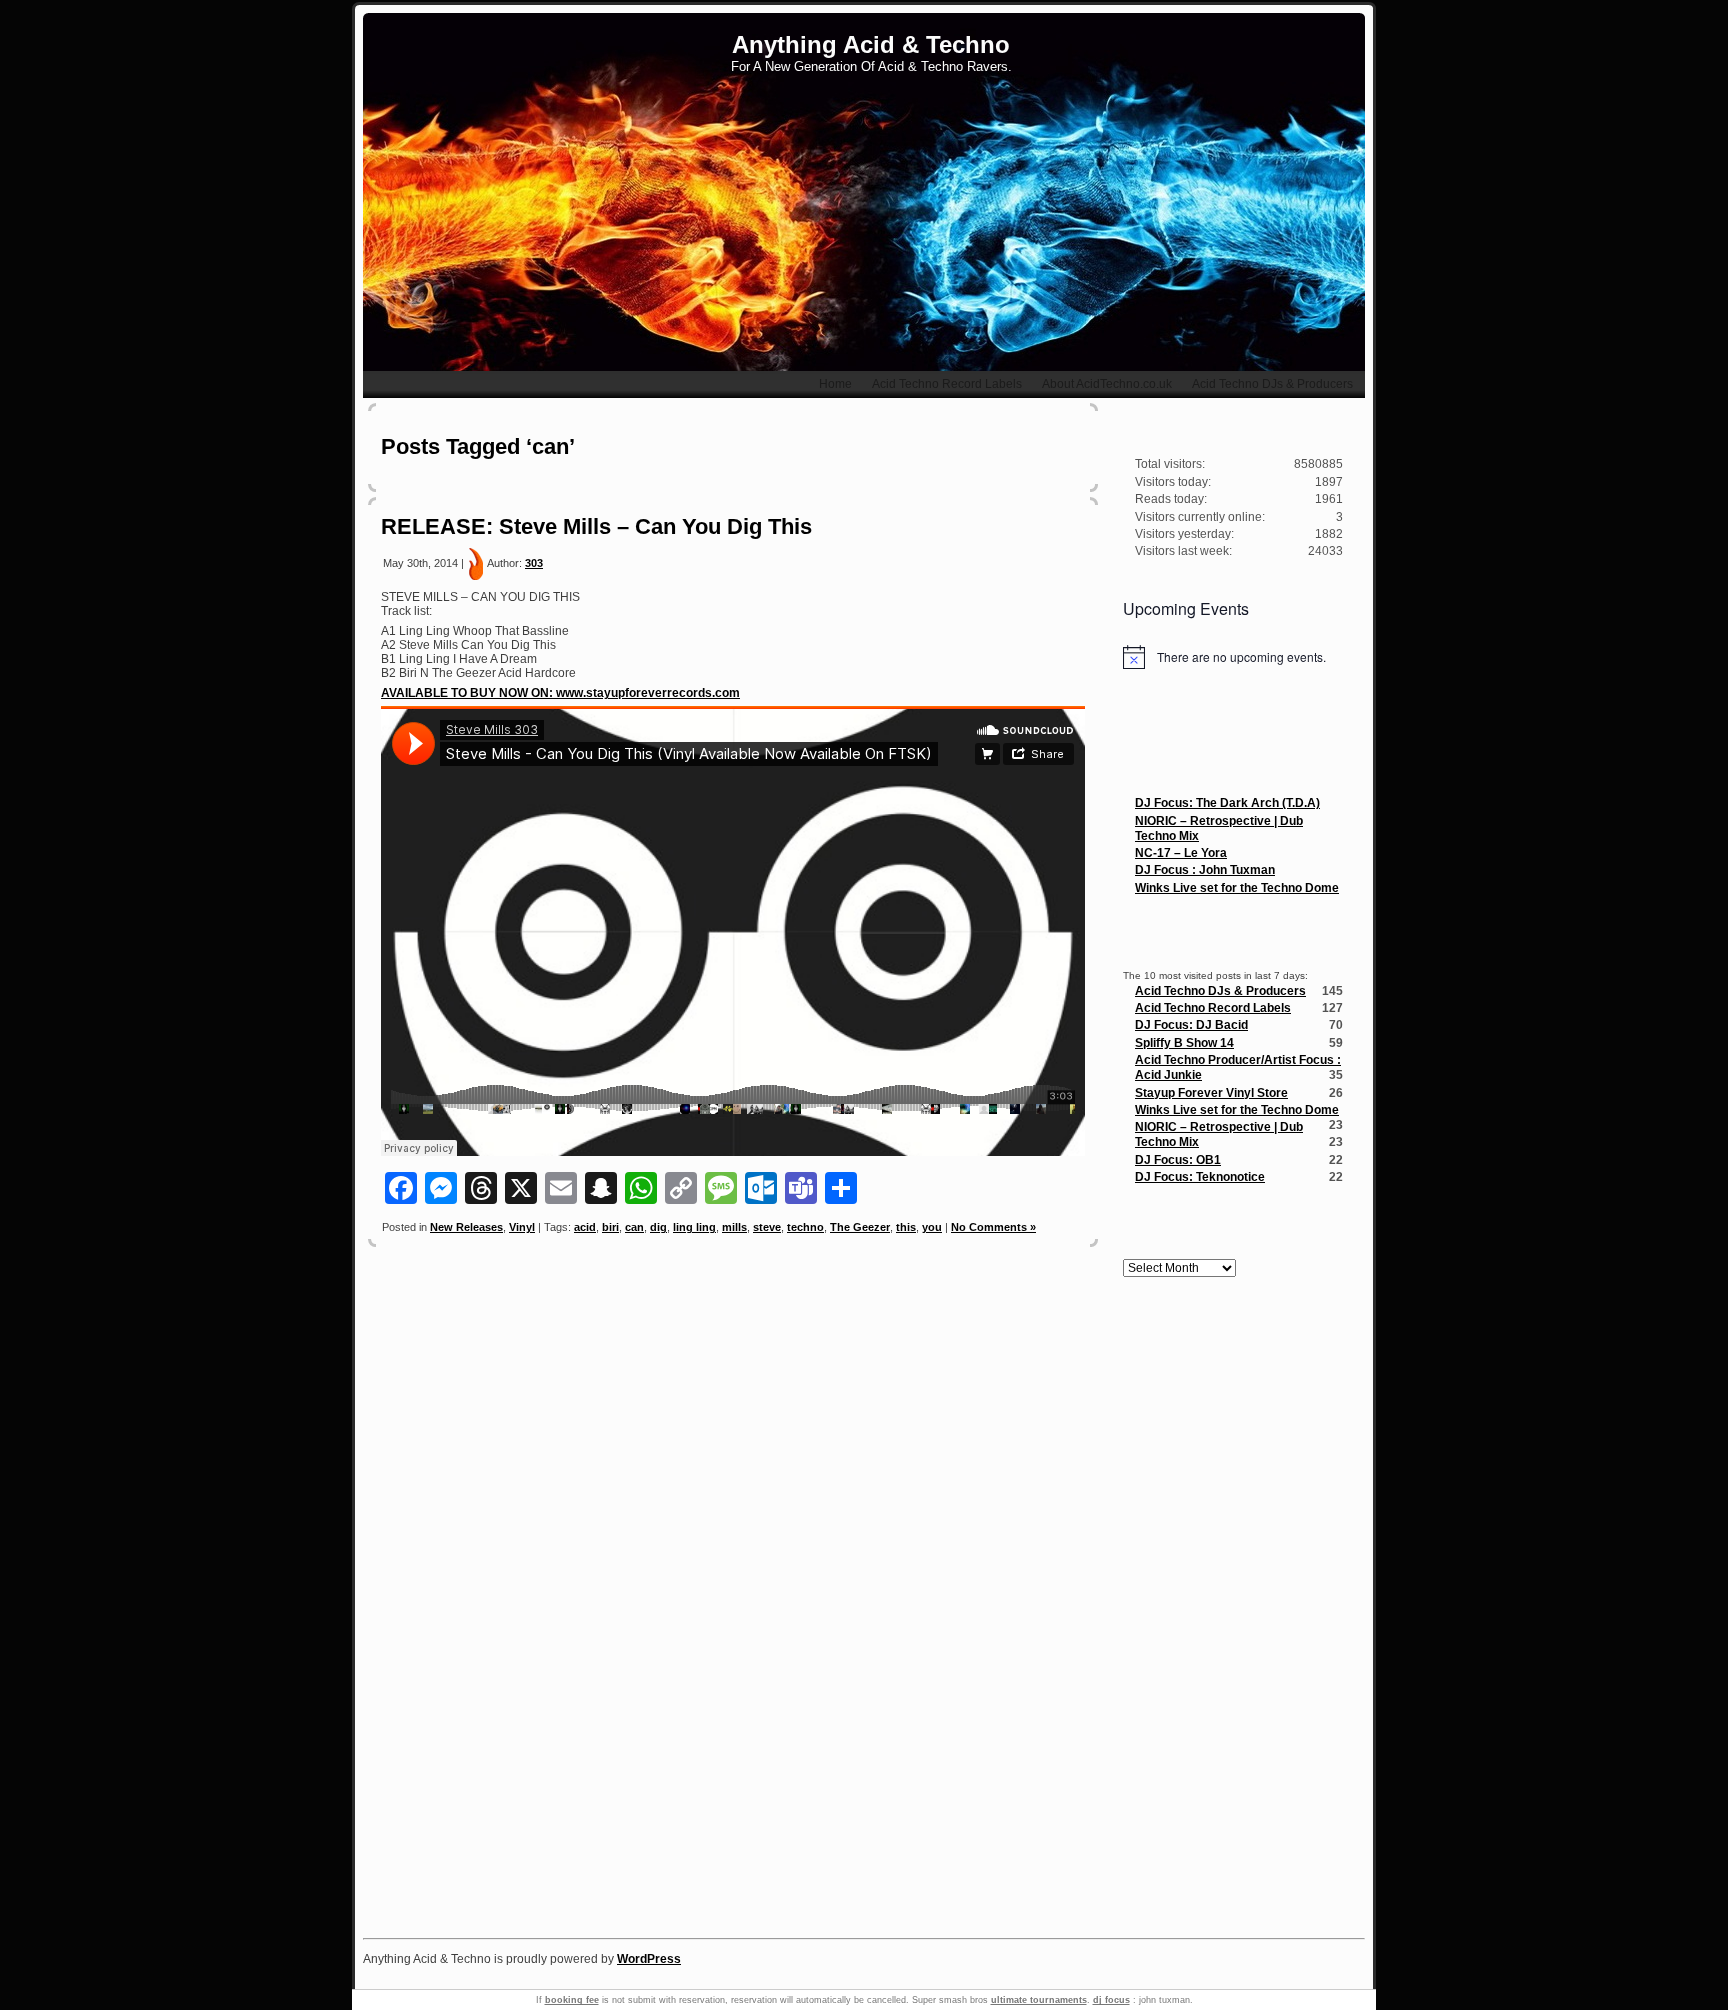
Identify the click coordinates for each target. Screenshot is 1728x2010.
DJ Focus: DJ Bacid (1191, 1025)
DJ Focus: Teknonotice (1200, 1177)
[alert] (1233, 657)
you (932, 1227)
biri (610, 1227)
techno (805, 1227)
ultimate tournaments (1039, 2000)
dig (658, 1227)
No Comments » (993, 1227)
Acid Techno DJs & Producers (1220, 991)
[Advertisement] (1233, 1612)
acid (585, 1227)
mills (734, 1227)
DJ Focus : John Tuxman (1205, 870)
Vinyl (522, 1227)
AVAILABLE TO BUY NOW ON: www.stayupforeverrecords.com (560, 693)
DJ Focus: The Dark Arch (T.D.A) (1227, 803)
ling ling (694, 1227)
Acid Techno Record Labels (1213, 1008)
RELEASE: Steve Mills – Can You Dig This (596, 526)
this (906, 1227)
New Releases (466, 1227)
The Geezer (860, 1227)
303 (534, 563)
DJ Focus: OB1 (1178, 1160)
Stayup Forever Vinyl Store (1211, 1093)
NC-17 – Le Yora (1181, 853)
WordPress (649, 1959)
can (634, 1227)
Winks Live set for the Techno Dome (1237, 888)
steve (767, 1227)
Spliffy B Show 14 (1184, 1043)
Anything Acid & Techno (871, 44)
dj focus (1111, 2000)
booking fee (572, 2000)
